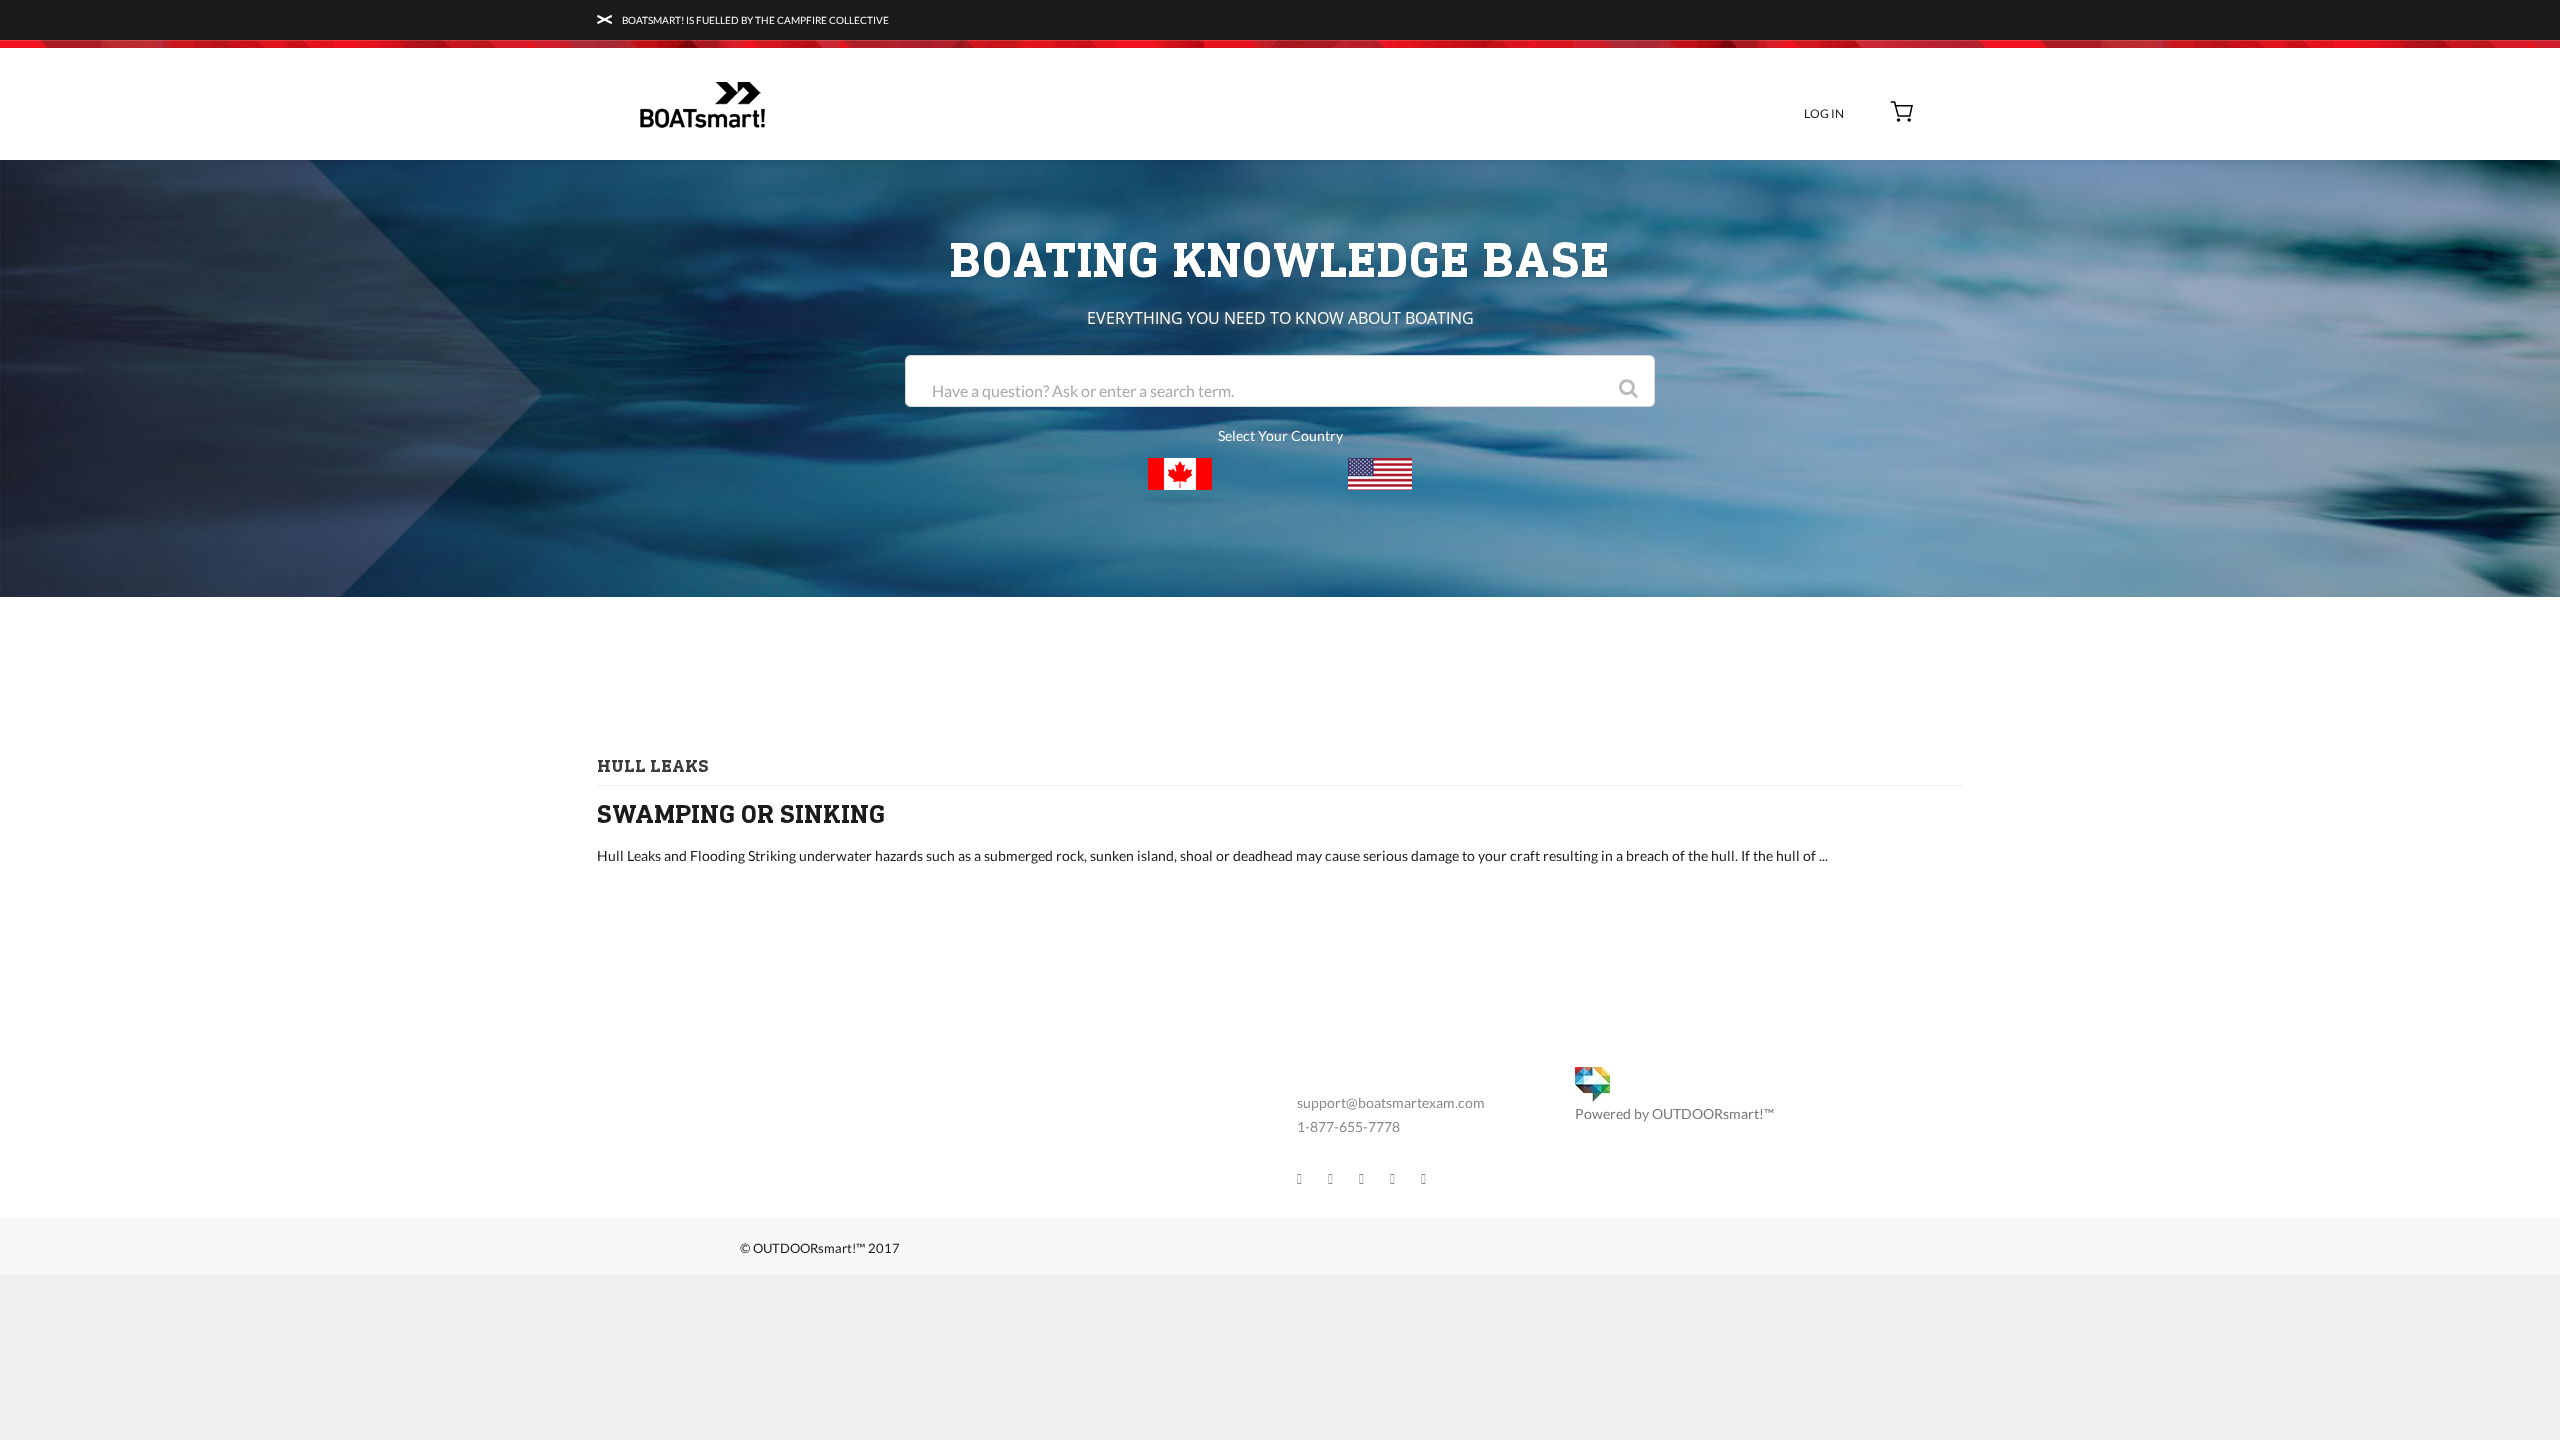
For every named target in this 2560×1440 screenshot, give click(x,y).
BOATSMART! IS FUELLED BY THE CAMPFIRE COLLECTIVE (754, 20)
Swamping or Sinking (741, 814)
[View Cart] (1902, 114)
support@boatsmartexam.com (1391, 1102)
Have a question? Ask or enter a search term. (1083, 390)
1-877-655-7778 (1348, 1126)
